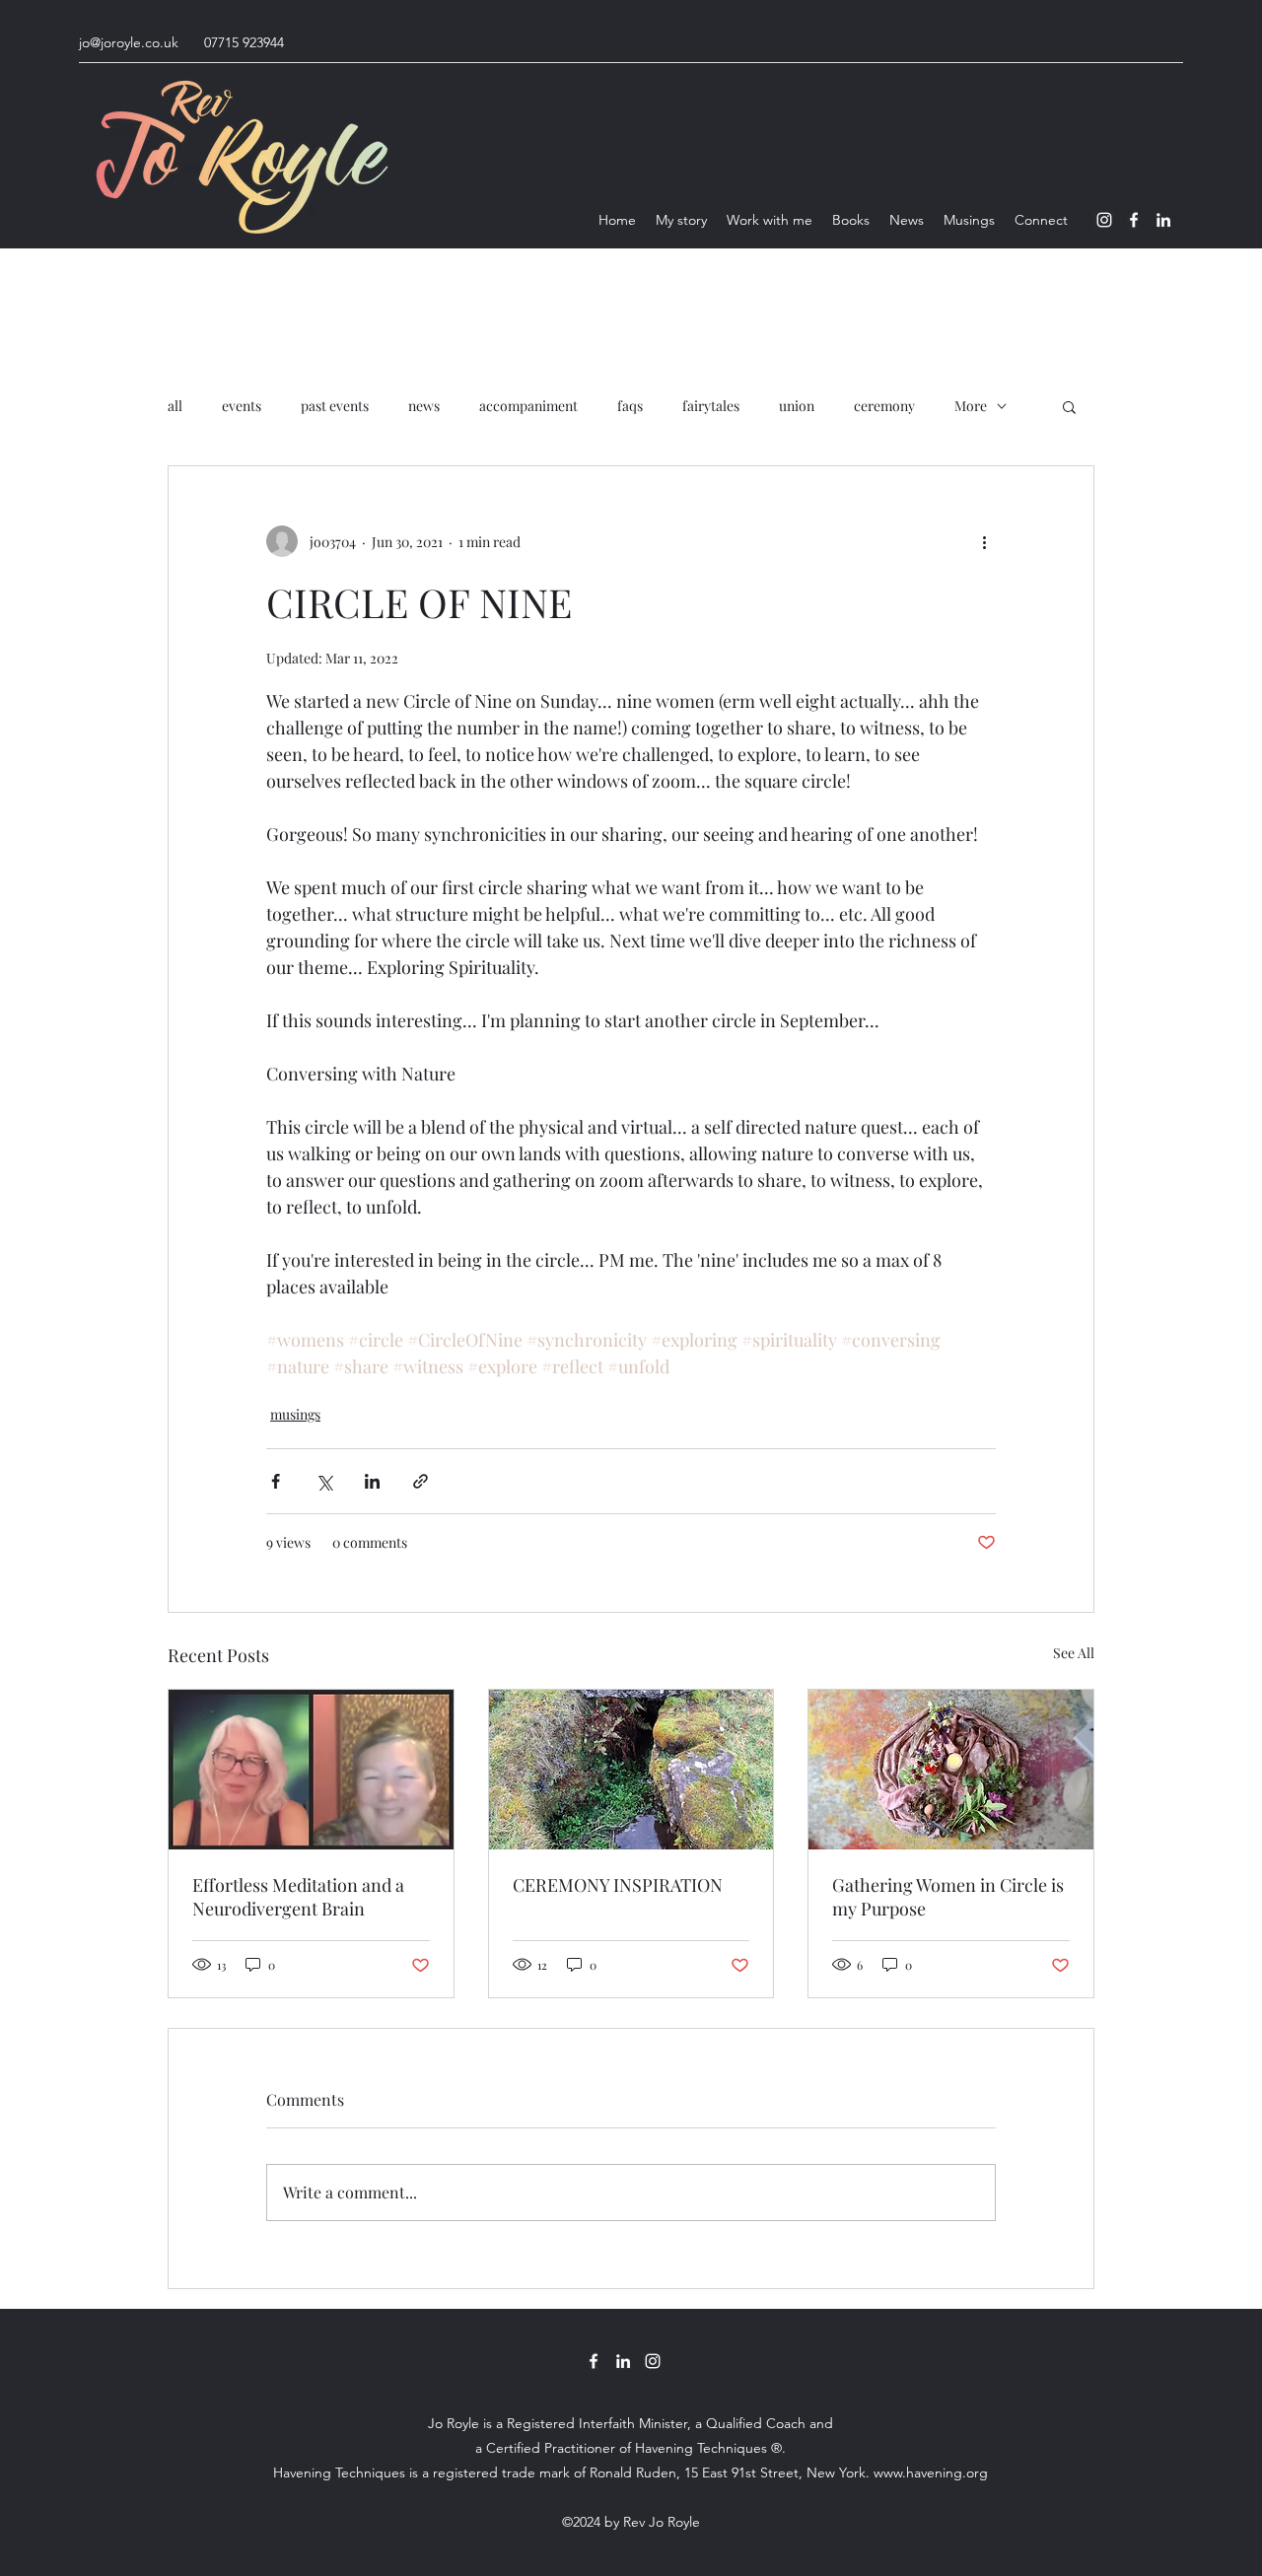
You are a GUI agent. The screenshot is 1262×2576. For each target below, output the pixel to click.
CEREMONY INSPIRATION (618, 1885)
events (242, 406)
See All (1074, 1653)
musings (295, 1414)
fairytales (711, 406)
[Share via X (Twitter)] (324, 1481)
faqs (630, 406)
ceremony (884, 406)
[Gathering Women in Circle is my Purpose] (951, 1770)
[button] (1069, 406)
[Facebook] (1134, 220)
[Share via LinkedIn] (372, 1481)
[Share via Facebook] (276, 1481)
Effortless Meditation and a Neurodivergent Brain (298, 1897)
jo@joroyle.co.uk (129, 42)
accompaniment (528, 406)
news (424, 406)
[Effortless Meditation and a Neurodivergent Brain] (311, 1770)
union (797, 406)
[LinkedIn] (1163, 220)
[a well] (631, 1770)
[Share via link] (421, 1481)
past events (335, 406)
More (971, 406)
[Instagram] (1104, 220)
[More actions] (984, 541)
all (175, 406)
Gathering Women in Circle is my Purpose (948, 1897)
